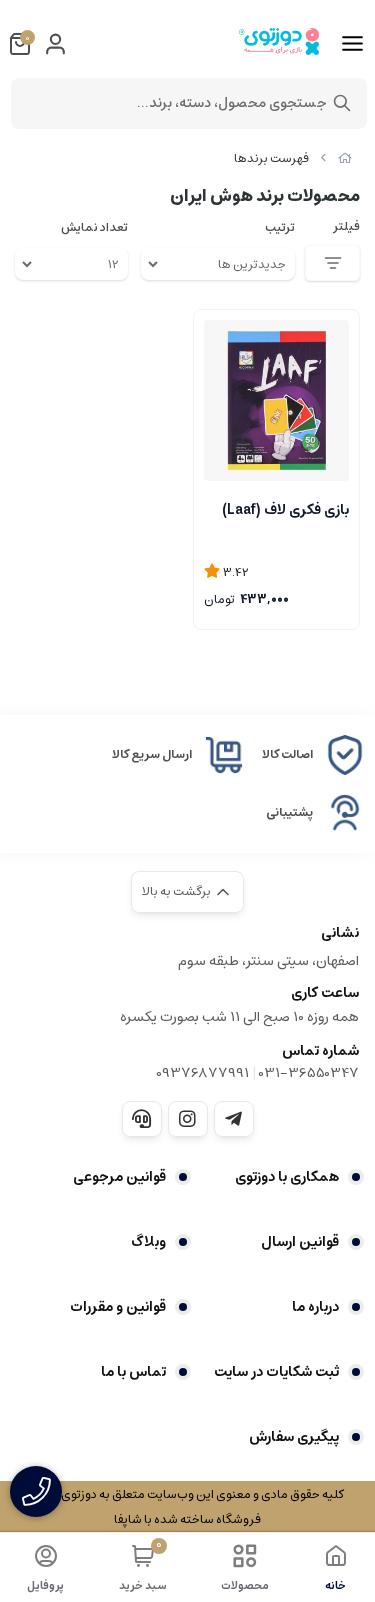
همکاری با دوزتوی (287, 1177)
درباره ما (315, 1307)
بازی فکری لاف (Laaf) (285, 510)
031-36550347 (309, 1073)
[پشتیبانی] (142, 1119)
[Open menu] (352, 44)
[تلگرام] (234, 1119)
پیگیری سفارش (294, 1437)
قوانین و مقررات (118, 1307)
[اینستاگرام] (188, 1119)
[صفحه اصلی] (345, 158)
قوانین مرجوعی (119, 1177)
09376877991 (202, 1073)
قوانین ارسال (300, 1242)
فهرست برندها (271, 158)
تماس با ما (133, 1372)
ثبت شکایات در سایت (276, 1372)
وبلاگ (148, 1242)
